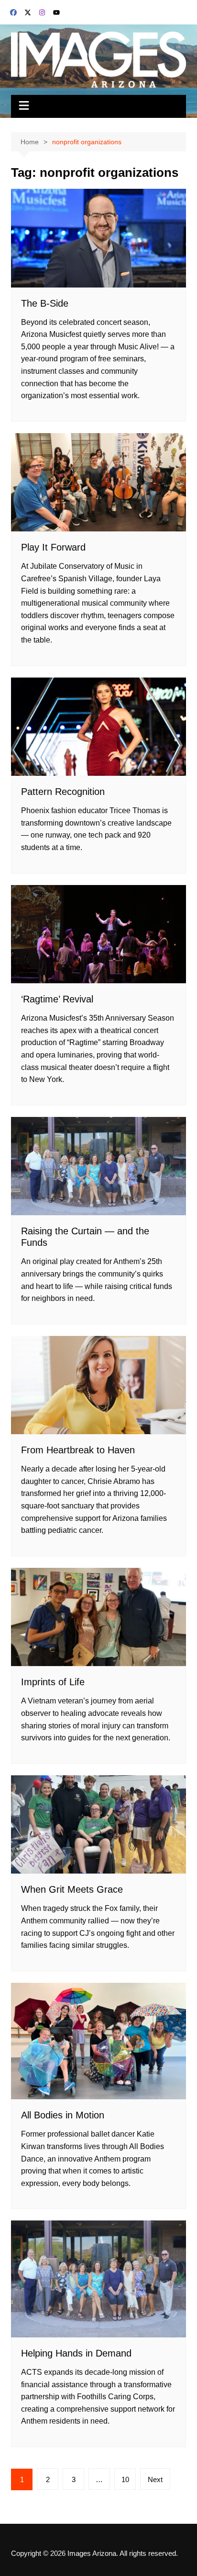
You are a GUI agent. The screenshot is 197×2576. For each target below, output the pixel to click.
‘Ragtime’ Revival (57, 999)
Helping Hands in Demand (76, 2353)
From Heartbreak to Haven (78, 1450)
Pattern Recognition (63, 792)
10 (125, 2479)
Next (155, 2479)
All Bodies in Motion (63, 2115)
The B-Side (45, 303)
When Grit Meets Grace (72, 1889)
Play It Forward (53, 547)
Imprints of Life (53, 1682)
